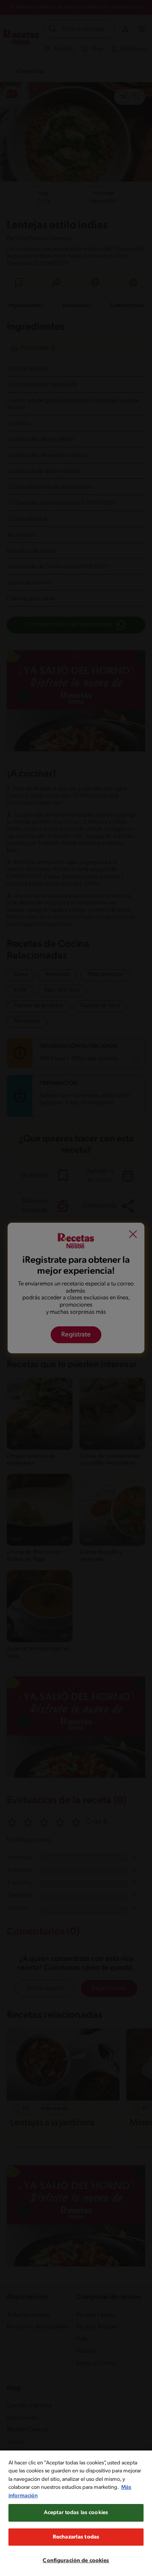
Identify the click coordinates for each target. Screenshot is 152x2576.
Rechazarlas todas (76, 2537)
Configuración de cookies (76, 2561)
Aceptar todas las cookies (76, 2513)
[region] (76, 2513)
